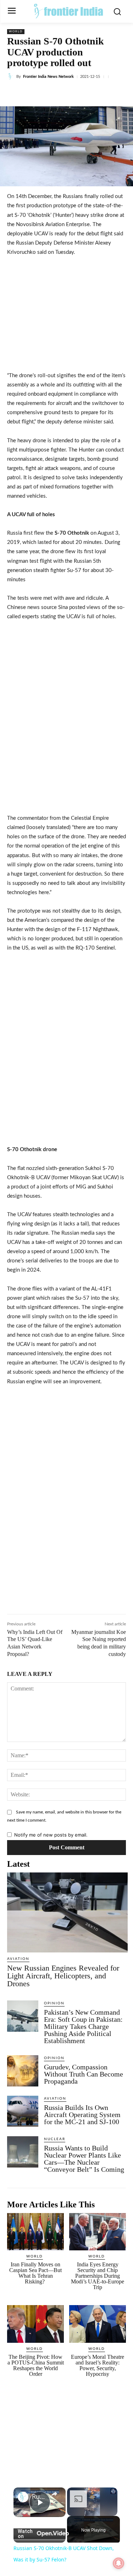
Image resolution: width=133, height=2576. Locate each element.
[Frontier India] (68, 11)
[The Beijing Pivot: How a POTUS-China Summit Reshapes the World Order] (35, 2324)
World (16, 32)
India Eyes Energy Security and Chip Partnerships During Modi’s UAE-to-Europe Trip (98, 2276)
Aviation (18, 1959)
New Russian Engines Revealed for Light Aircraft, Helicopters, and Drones (63, 1976)
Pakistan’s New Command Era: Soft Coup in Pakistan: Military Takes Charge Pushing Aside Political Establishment (83, 2026)
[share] (54, 2494)
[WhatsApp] (85, 93)
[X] (53, 93)
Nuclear (55, 2139)
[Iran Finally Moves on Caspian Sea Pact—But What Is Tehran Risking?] (35, 2232)
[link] (23, 2497)
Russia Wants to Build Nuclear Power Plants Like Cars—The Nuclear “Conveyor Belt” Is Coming (85, 2159)
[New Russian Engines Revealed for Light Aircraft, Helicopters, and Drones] (67, 1912)
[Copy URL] (118, 93)
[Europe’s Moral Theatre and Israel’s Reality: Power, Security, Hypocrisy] (98, 2324)
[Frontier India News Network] (12, 76)
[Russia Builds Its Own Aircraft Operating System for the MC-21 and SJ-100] (23, 2111)
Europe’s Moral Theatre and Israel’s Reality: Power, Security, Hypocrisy (98, 2365)
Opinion (54, 2003)
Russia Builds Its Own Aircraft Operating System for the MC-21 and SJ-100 (82, 2115)
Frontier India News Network (48, 77)
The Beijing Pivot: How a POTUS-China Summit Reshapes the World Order (36, 2365)
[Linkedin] (69, 93)
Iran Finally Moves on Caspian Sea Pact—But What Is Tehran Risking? (35, 2273)
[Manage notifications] (118, 2563)
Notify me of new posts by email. (51, 1835)
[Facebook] (37, 93)
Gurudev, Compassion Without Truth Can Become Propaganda (84, 2074)
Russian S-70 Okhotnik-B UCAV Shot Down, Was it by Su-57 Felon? (40, 2497)
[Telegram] (102, 93)
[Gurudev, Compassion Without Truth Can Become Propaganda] (23, 2071)
